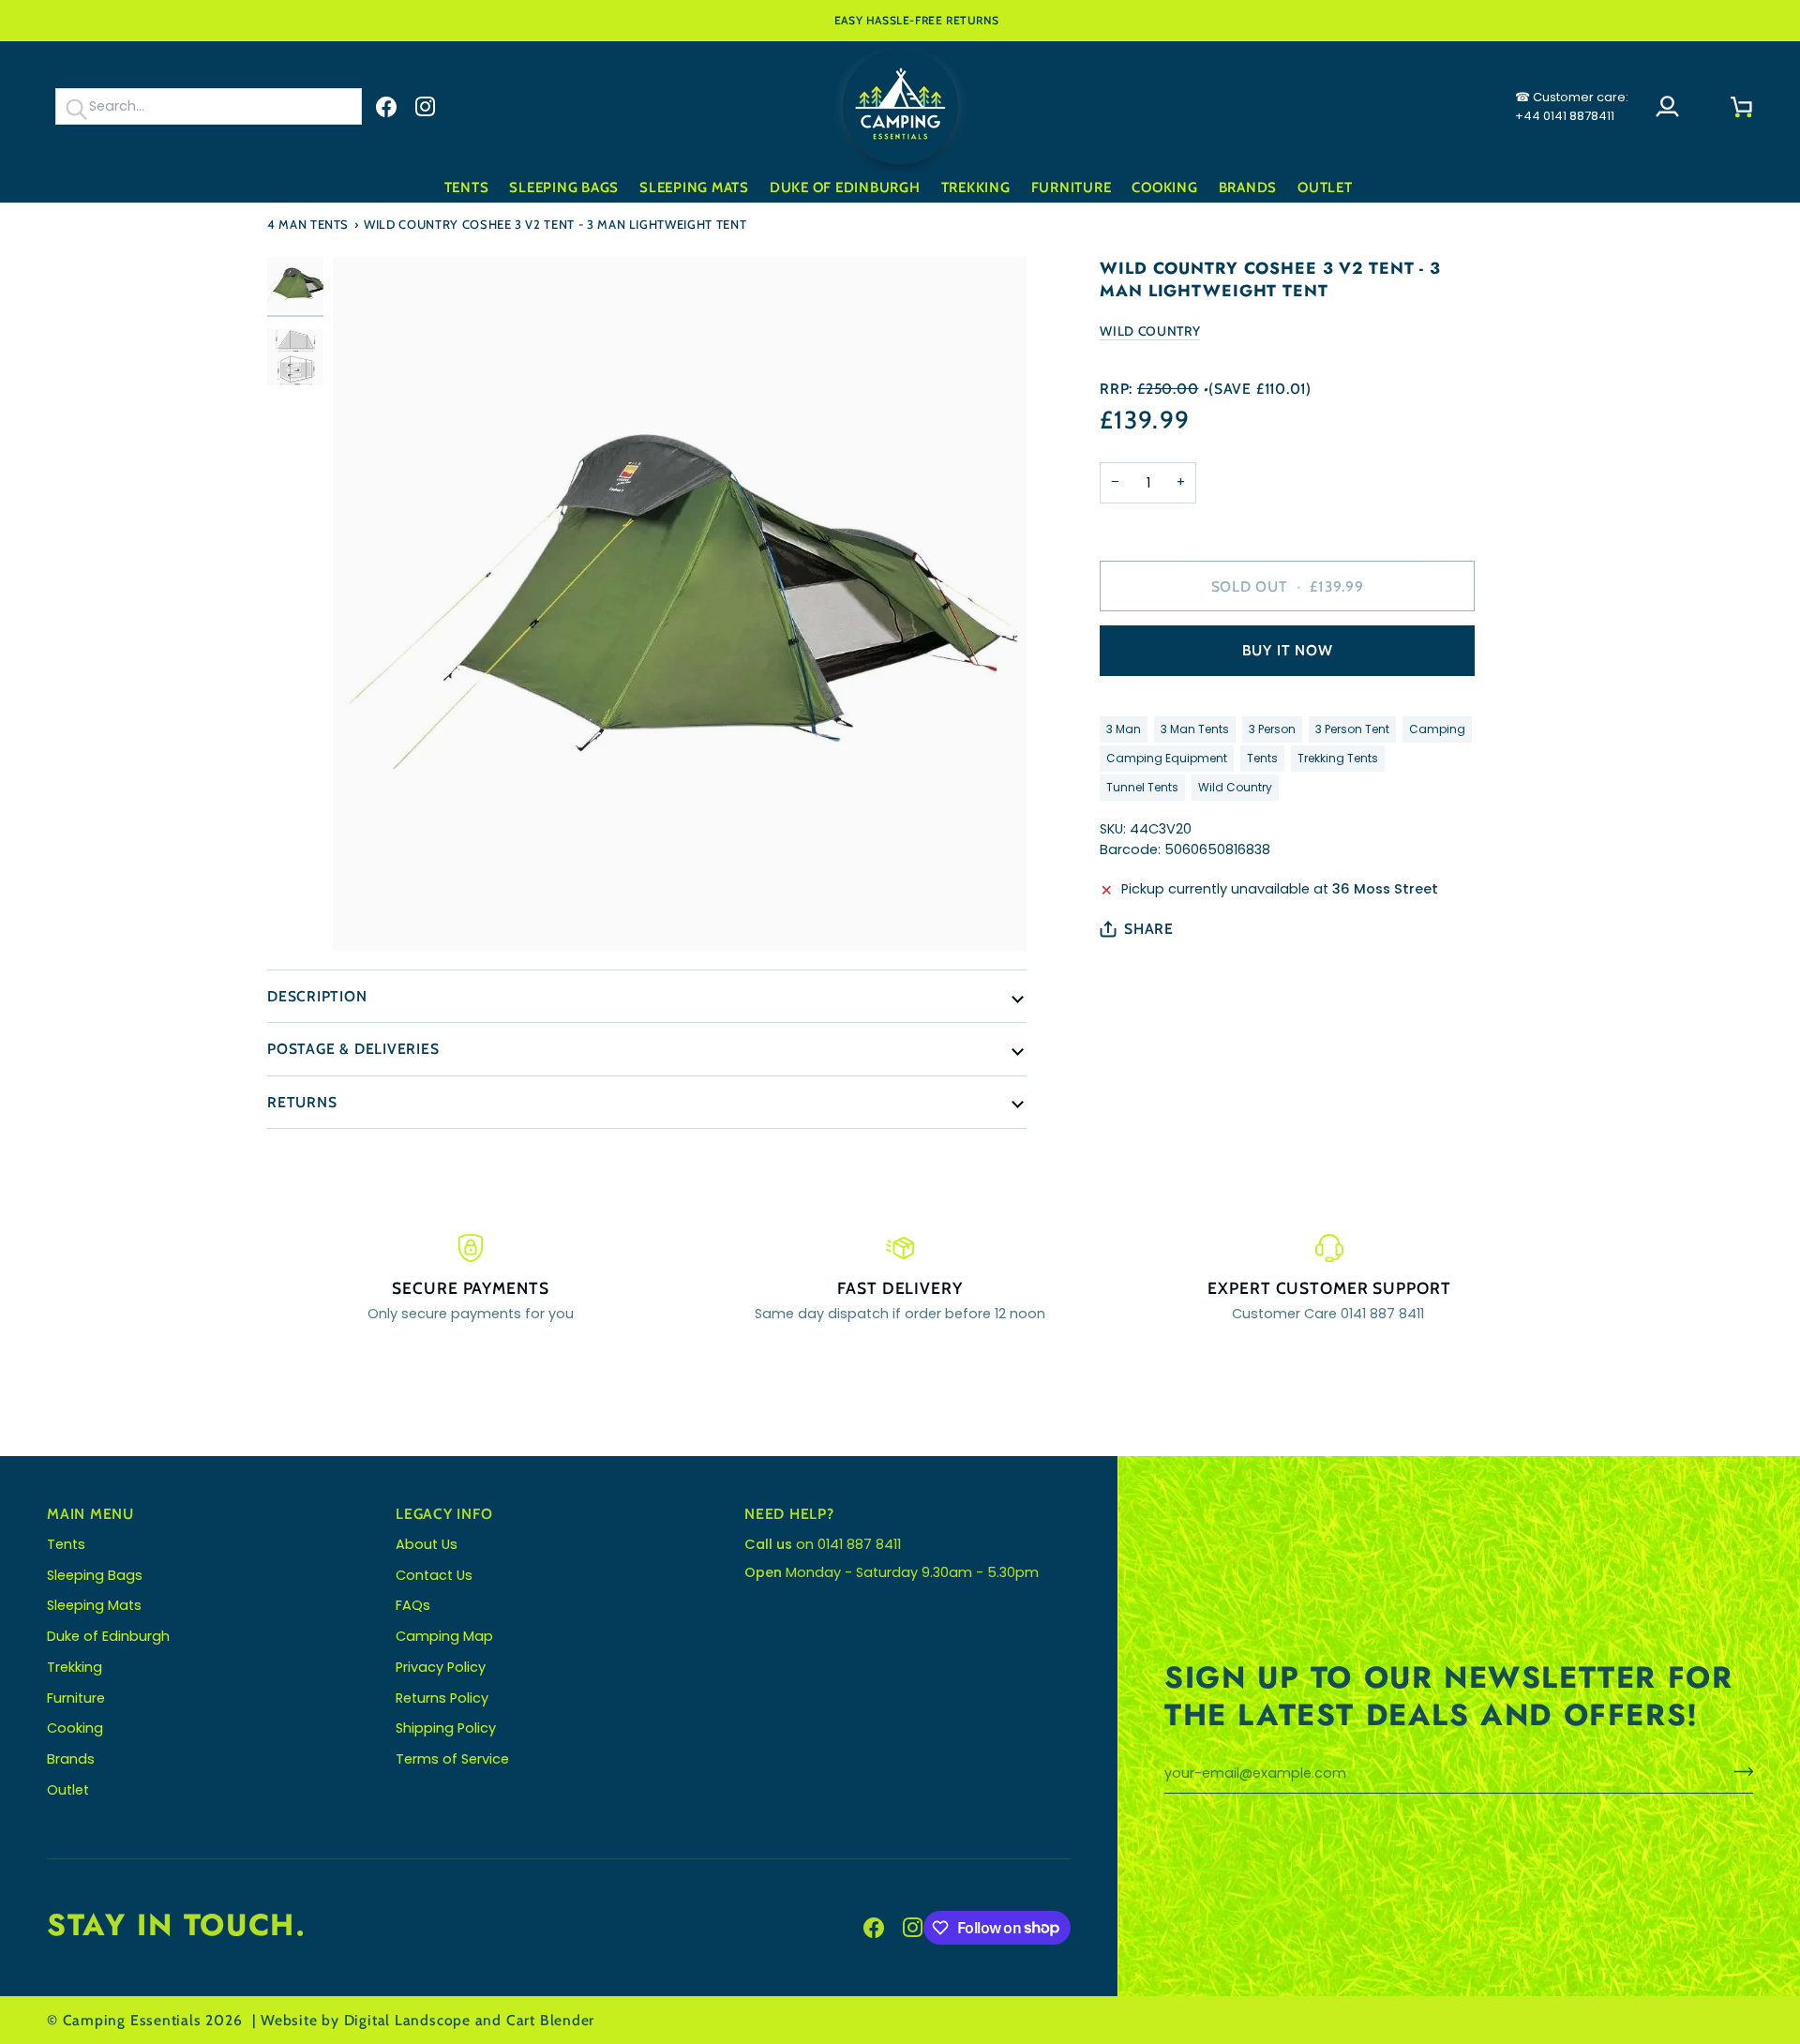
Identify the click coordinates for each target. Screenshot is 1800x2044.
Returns (302, 1102)
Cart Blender (550, 2020)
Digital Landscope (407, 2020)
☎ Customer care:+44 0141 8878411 (1572, 106)
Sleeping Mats (94, 1605)
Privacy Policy (441, 1667)
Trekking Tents (1338, 758)
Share (1149, 929)
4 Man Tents (308, 224)
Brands (71, 1759)
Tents (1262, 758)
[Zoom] (680, 604)
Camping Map (444, 1636)
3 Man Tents (1195, 729)
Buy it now (1288, 650)
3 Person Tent (1352, 729)
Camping (1437, 729)
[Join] (1738, 1771)
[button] (467, 188)
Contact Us (434, 1575)
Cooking (75, 1728)
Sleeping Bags (95, 1575)
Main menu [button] (90, 1514)
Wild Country (1150, 331)
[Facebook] (386, 107)
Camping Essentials (132, 2020)
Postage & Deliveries (353, 1049)
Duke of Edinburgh (108, 1636)
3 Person (1272, 729)
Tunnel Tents (1142, 787)
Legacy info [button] (444, 1514)
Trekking (75, 1667)
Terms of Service (452, 1759)
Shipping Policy (446, 1728)
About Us (427, 1544)
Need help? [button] (789, 1514)
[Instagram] (426, 107)
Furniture (76, 1698)
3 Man (1124, 729)
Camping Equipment (1167, 758)
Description (317, 996)
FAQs (413, 1605)
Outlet (68, 1790)
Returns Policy (442, 1698)
